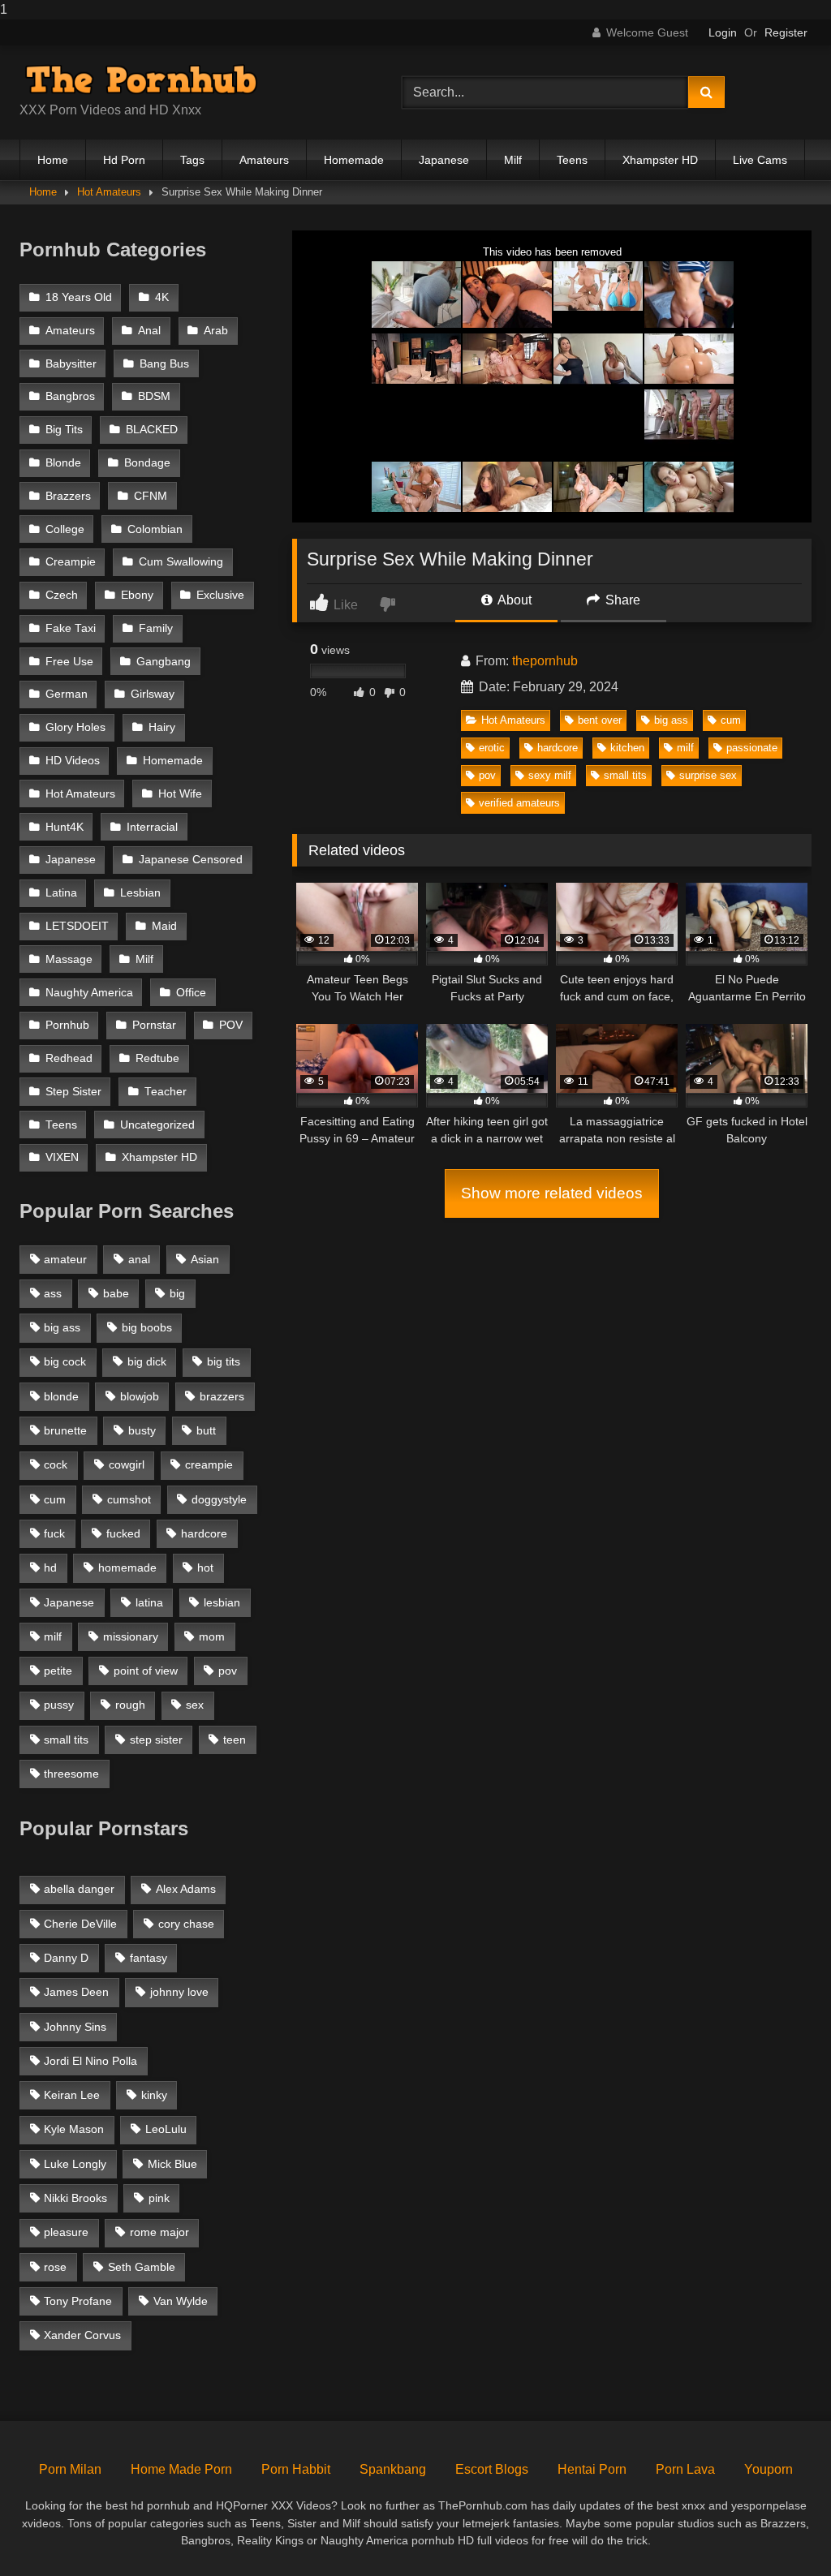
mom (212, 1636)
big (177, 1293)
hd (50, 1568)
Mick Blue (172, 2164)
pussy (59, 1705)
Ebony (137, 595)
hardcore (558, 748)
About (513, 600)
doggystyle (219, 1499)
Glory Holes (75, 727)
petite (58, 1671)
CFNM (151, 496)
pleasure (66, 2232)
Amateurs (264, 160)
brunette (65, 1430)
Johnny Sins (75, 2027)
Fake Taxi (71, 628)
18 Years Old (79, 297)
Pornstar (154, 1025)
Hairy (162, 727)
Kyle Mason (74, 2129)
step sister (156, 1740)
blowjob (140, 1396)
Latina (61, 893)
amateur (65, 1259)
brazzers (222, 1396)
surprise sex (708, 775)
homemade (127, 1568)
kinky (154, 2095)
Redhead (69, 1058)
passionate (752, 748)
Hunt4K (65, 827)
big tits (224, 1361)
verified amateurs (519, 803)
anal (139, 1259)
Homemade (354, 160)
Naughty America (89, 993)
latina (149, 1602)
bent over (600, 720)
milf (685, 748)
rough (130, 1705)
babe (116, 1293)
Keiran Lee (72, 2095)
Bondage (147, 463)
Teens (572, 160)
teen (235, 1740)
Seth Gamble (142, 2267)
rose (55, 2267)
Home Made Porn (181, 2469)
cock (56, 1464)
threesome (71, 1774)
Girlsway (153, 694)
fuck (54, 1533)
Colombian (155, 529)
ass (53, 1293)
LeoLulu (166, 2129)
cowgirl (127, 1464)
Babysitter (71, 364)
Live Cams (760, 160)
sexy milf (550, 775)
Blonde (63, 463)
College (65, 529)
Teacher (166, 1092)
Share (621, 600)
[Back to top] (781, 2531)
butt (206, 1430)
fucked (123, 1533)
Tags (192, 160)
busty (142, 1430)
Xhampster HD (660, 160)
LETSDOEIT (77, 926)
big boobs (147, 1327)
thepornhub (545, 661)
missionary (131, 1636)
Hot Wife (180, 794)
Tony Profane (78, 2301)
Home (53, 160)
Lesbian (140, 893)
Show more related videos (552, 1193)
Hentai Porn (592, 2469)
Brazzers (68, 496)
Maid (164, 926)
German (67, 694)
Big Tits (64, 430)
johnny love (179, 1992)
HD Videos (73, 761)
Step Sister (73, 1092)
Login (723, 32)
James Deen (76, 1992)
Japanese (444, 160)
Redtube (157, 1058)
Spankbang (393, 2469)
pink (159, 2198)
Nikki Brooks (75, 2198)
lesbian (222, 1602)
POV (231, 1025)
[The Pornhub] (185, 80)
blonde (61, 1396)
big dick (147, 1361)
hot (205, 1568)
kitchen (627, 748)
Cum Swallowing (181, 562)
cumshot (129, 1499)
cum (731, 720)
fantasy (149, 1958)
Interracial (152, 827)
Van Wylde (181, 2301)
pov (487, 775)
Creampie (71, 562)
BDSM (154, 396)
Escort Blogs (492, 2469)
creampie (209, 1464)
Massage (69, 959)
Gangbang (164, 662)
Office (191, 993)
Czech (62, 595)
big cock (65, 1361)
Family (156, 628)
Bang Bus (164, 364)
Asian (205, 1259)
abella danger (79, 1889)
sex (195, 1705)
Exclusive (220, 595)
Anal (149, 331)
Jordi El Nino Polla (90, 2061)
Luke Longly (75, 2164)
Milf (513, 160)
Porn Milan (70, 2469)
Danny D (66, 1958)
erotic (492, 748)
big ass (671, 720)
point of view (146, 1671)
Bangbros (70, 396)
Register (786, 32)
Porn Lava (685, 2469)
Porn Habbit (296, 2469)
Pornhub (67, 1025)
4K (162, 297)
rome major (159, 2232)
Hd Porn (124, 160)
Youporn (769, 2469)
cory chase (186, 1924)
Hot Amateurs (109, 192)
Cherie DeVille (80, 1924)
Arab (216, 331)
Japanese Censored (191, 860)
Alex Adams (186, 1889)
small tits (625, 775)
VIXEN (62, 1157)
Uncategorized (157, 1125)
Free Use (69, 662)
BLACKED (152, 430)
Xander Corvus (82, 2335)
